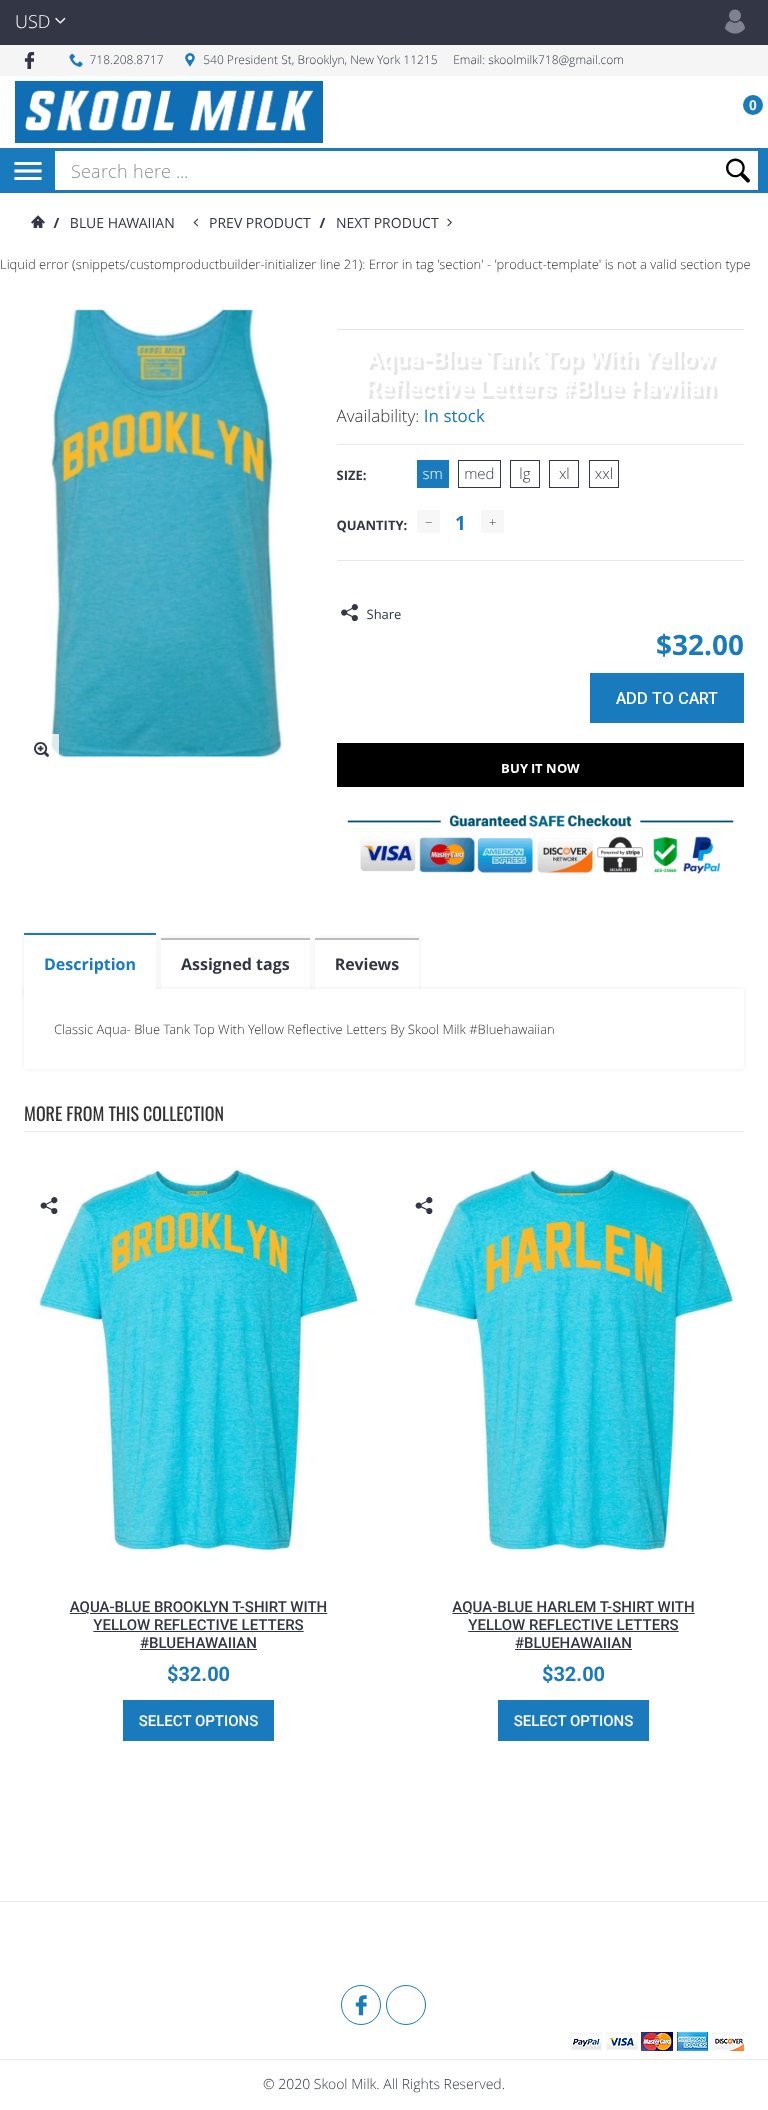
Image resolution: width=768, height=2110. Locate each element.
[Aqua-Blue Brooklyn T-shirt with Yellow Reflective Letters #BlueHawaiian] (198, 1360)
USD (32, 22)
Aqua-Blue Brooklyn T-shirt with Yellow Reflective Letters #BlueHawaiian (199, 1625)
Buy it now (540, 768)
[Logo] (169, 112)
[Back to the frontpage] (37, 223)
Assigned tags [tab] (235, 964)
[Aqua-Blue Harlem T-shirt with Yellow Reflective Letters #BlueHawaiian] (573, 1360)
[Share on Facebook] (421, 614)
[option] (198, 1451)
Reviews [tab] (367, 964)
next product (391, 223)
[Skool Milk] (74, 1946)
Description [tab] (90, 964)
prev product (264, 223)
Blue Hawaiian (122, 223)
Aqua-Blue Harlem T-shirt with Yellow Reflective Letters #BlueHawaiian (573, 1625)
